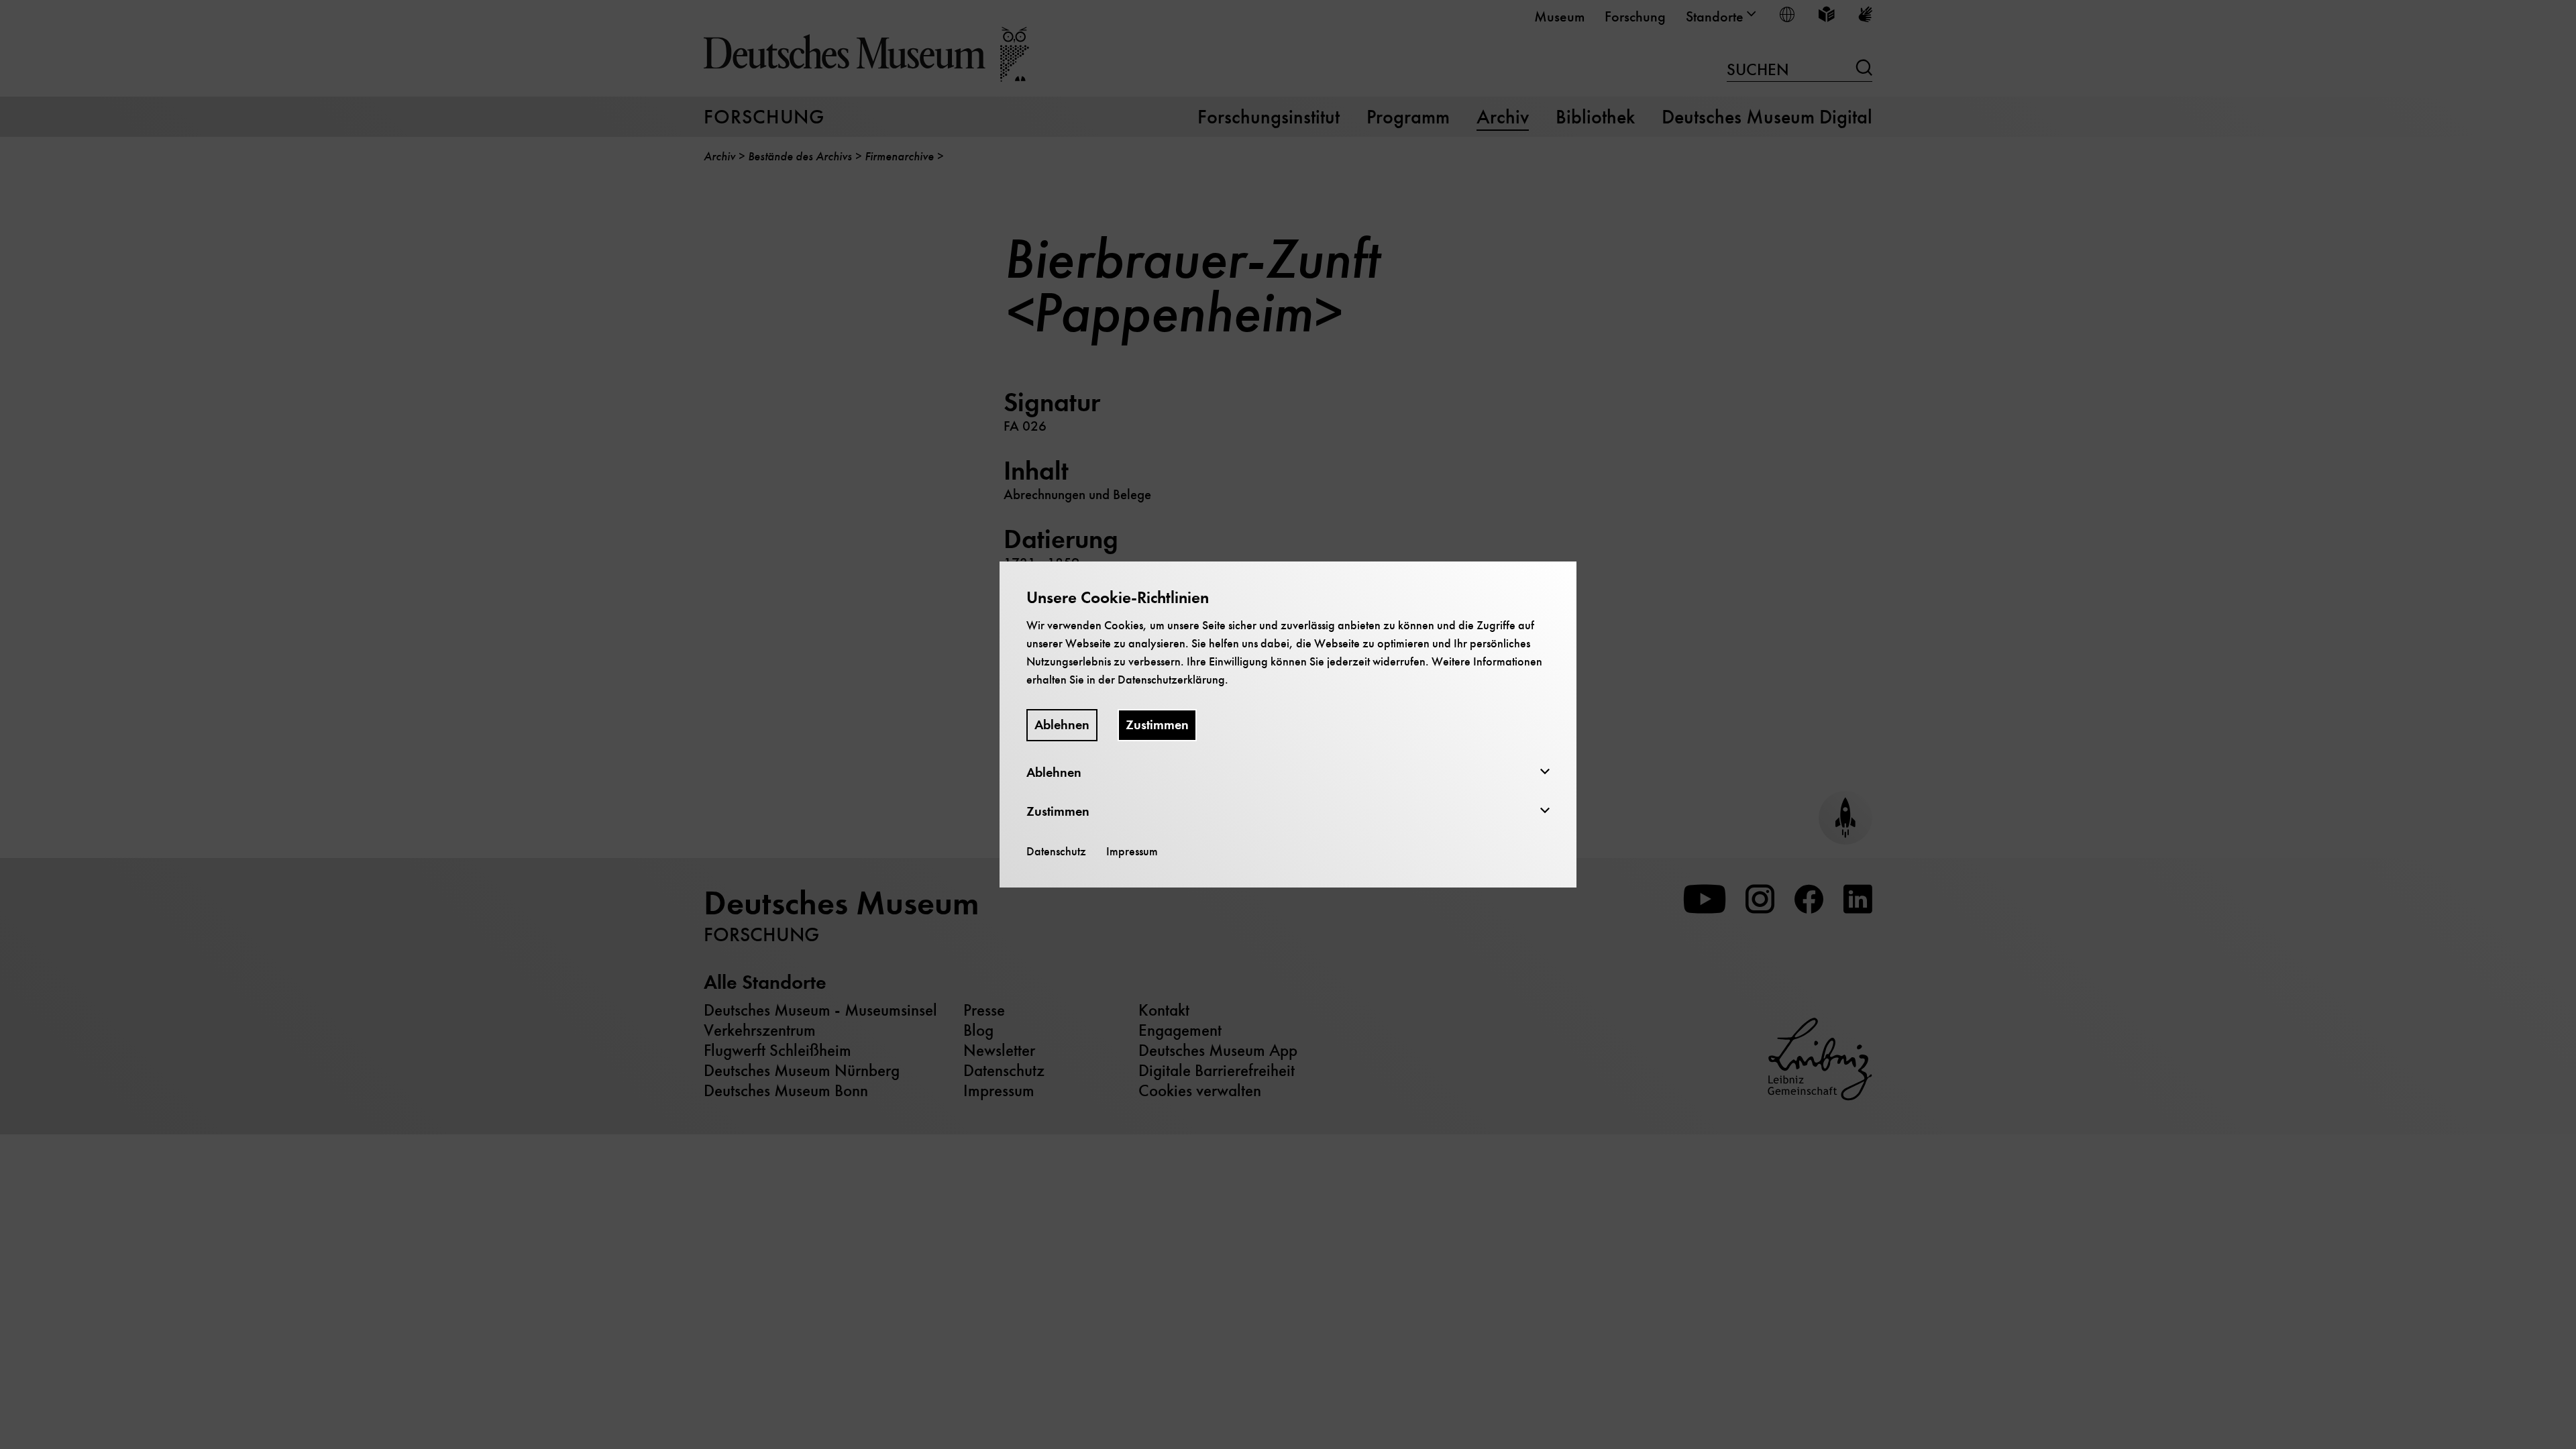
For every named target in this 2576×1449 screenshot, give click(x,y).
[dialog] (1288, 724)
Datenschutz (1056, 851)
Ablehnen (1062, 725)
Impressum (1132, 851)
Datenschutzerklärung (1171, 680)
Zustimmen (1157, 725)
